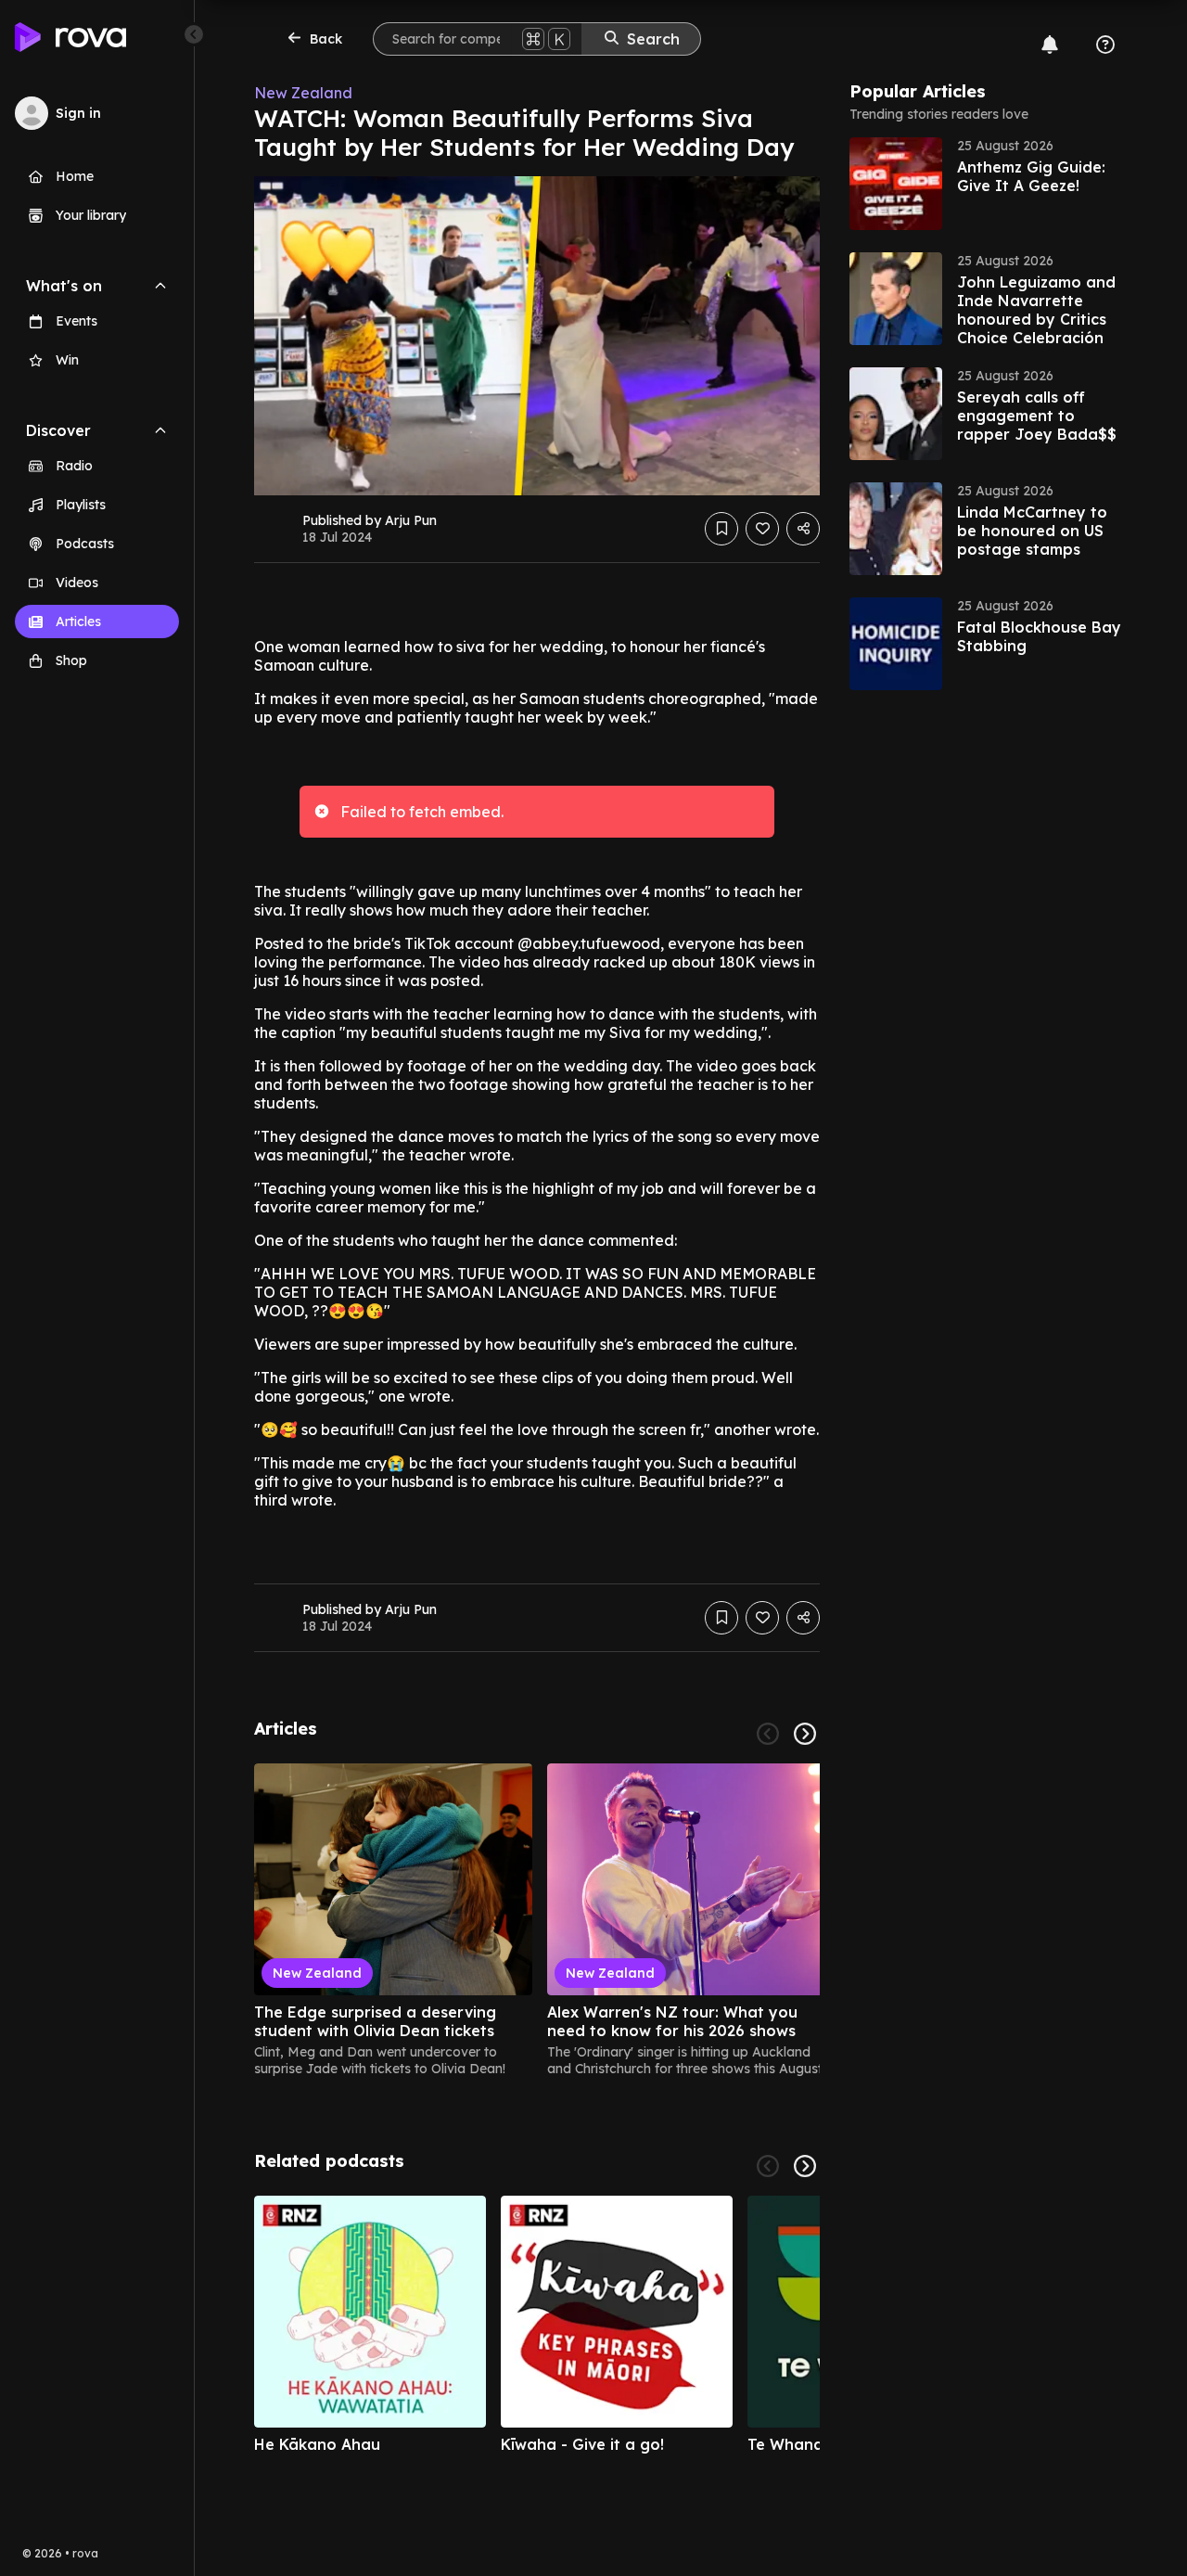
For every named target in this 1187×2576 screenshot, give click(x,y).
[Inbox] (1050, 45)
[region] (537, 1920)
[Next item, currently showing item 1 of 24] (805, 1734)
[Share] (803, 529)
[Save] (721, 529)
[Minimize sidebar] (194, 34)
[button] (989, 184)
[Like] (762, 529)
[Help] (1105, 45)
